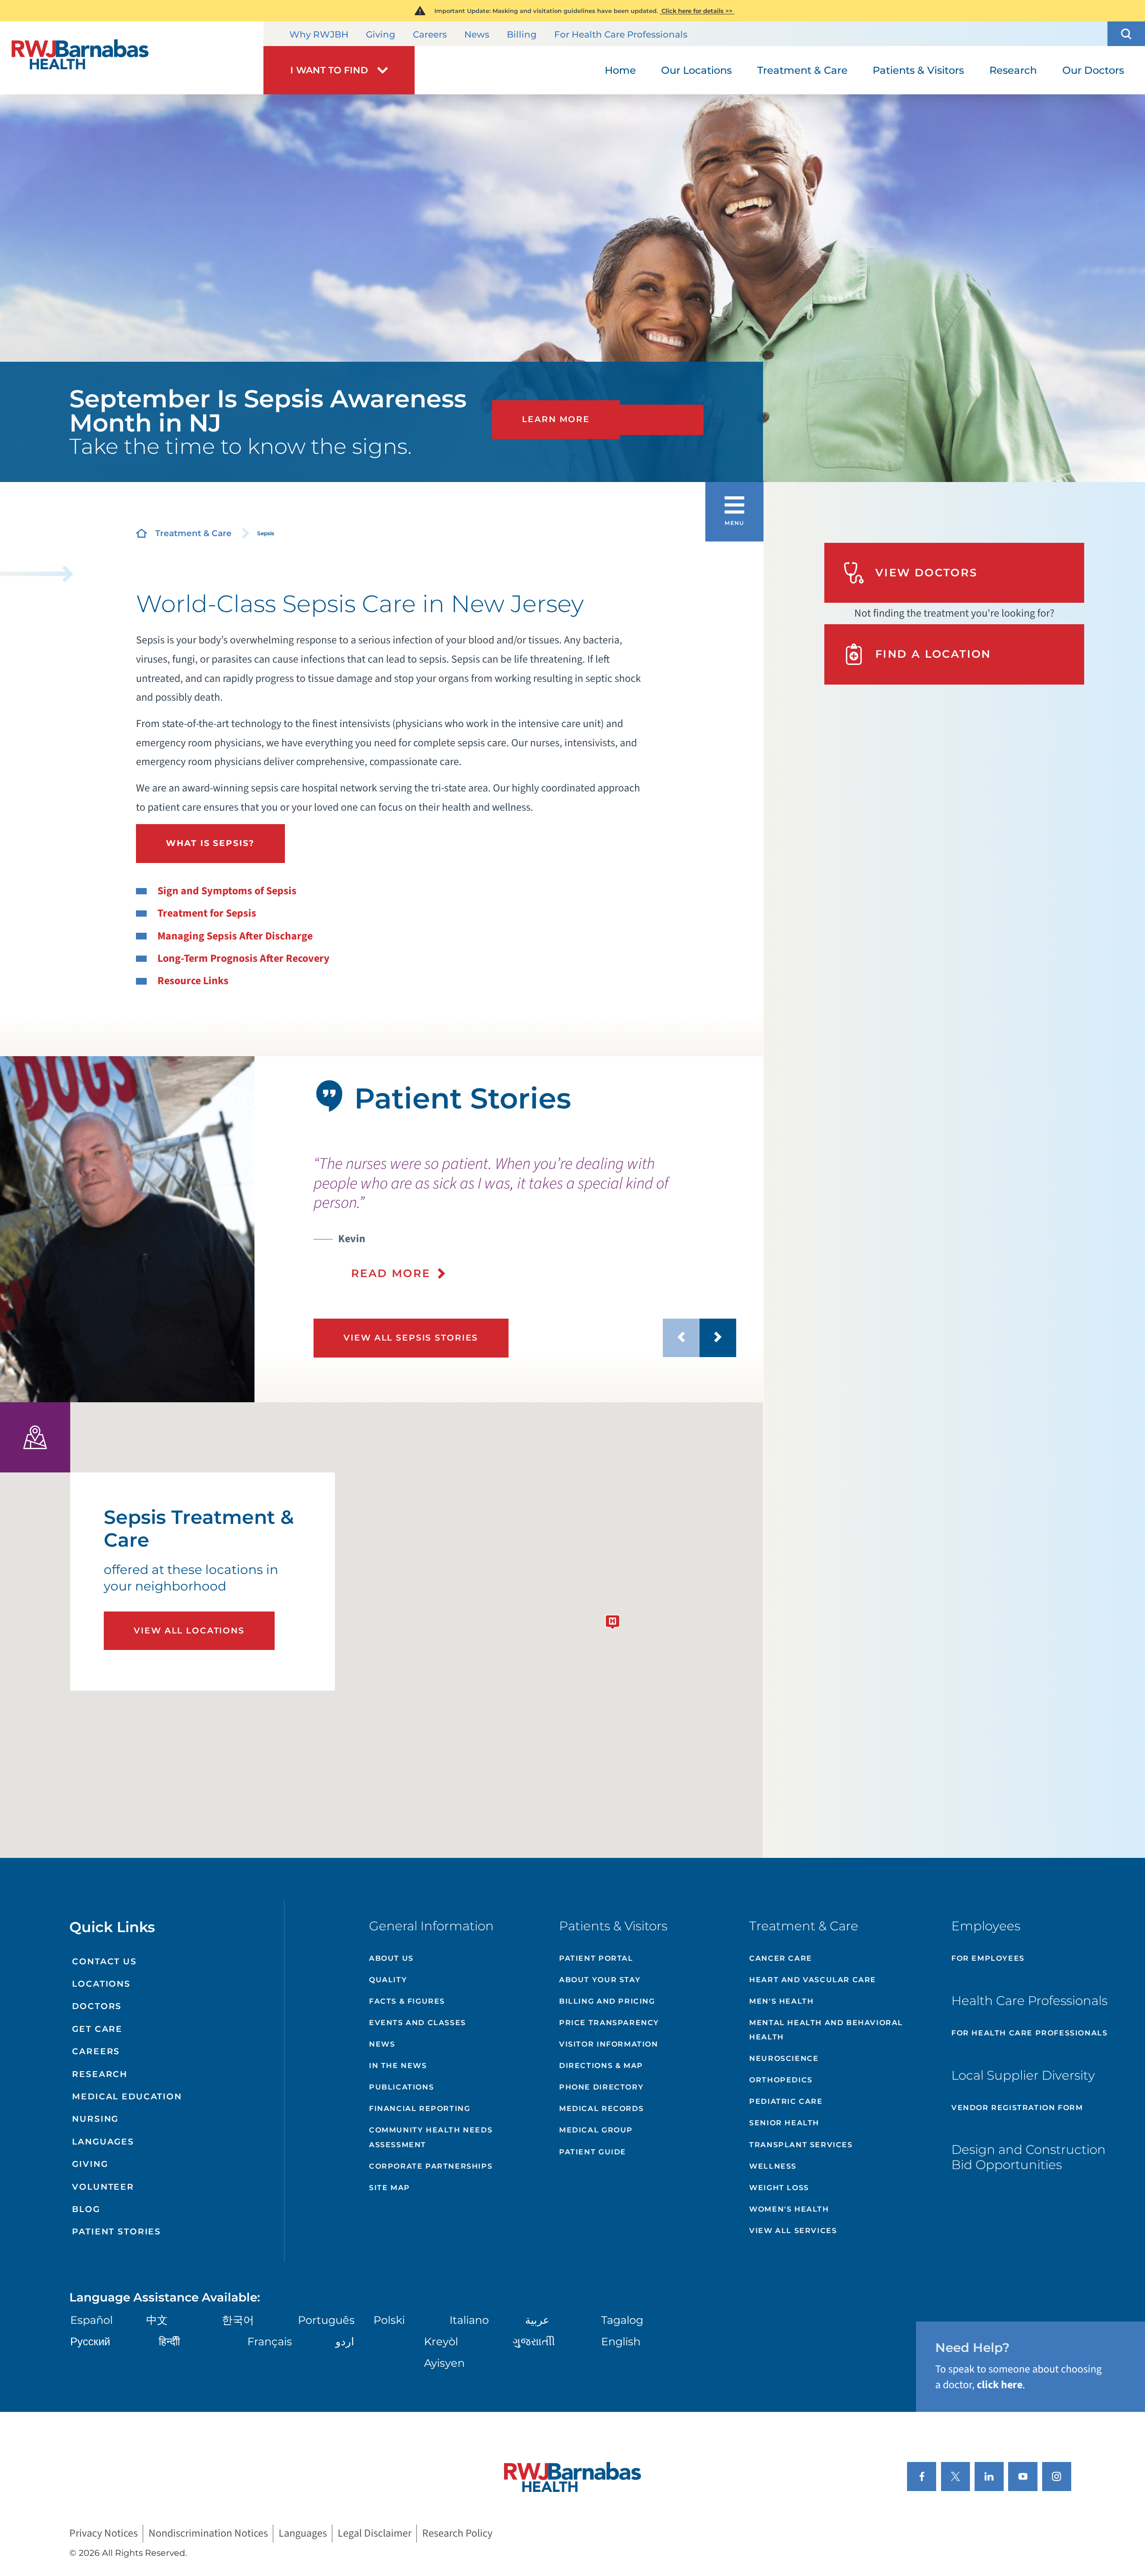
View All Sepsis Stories (411, 1338)
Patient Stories (117, 2231)
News (477, 34)
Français (270, 2341)
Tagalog (622, 2320)
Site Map (390, 2188)
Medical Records (601, 2109)
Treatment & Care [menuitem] (802, 70)
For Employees (988, 1958)
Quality (388, 1980)
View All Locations (189, 1631)
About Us (391, 1958)
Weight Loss (779, 2188)
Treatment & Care (193, 533)
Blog (86, 2209)
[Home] (132, 58)
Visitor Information (609, 2044)
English (621, 2341)
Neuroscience (784, 2058)
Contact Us (104, 1961)
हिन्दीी (169, 2341)
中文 (157, 2320)
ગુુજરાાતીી (534, 2341)
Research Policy (457, 2533)
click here (1000, 2385)
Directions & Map (601, 2066)
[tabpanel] (127, 1229)
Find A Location (933, 654)
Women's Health (789, 2209)
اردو (345, 2341)
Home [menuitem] (620, 70)
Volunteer (103, 2187)
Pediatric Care (786, 2101)
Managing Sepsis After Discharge (235, 936)
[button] (1126, 34)
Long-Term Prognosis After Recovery (244, 958)
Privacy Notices (104, 2533)
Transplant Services (801, 2145)
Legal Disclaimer (375, 2533)
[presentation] (525, 1218)
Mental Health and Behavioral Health (826, 2030)
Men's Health (781, 2001)
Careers (430, 34)
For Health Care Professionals (621, 34)
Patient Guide (593, 2152)
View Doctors (927, 573)
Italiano (469, 2320)
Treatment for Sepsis (207, 913)
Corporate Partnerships (431, 2166)
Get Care (97, 2029)
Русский (90, 2341)
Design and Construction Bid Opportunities (1028, 2157)
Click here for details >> (697, 11)
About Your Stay (600, 1980)
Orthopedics (781, 2080)
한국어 (238, 2320)
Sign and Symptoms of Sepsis (227, 891)
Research (100, 2074)
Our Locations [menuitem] (696, 70)
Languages (103, 2142)
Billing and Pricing (607, 2001)
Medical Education (127, 2096)
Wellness (773, 2166)
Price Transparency (609, 2023)
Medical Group (596, 2130)
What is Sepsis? (210, 843)
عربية (537, 2320)
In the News (398, 2066)
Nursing (95, 2119)
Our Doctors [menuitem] (1093, 70)
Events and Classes (418, 2023)
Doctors (97, 2006)
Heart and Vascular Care (813, 1980)
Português (326, 2320)
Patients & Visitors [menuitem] (918, 70)
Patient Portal (596, 1958)
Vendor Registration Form (1017, 2108)
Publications (401, 2087)
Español (91, 2320)
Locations (101, 1984)
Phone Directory (601, 2087)
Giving (381, 34)
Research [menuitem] (1013, 70)
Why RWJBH (319, 34)
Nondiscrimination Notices (208, 2533)
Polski (389, 2320)
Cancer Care (781, 1958)
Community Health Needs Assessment (431, 2137)
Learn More (556, 419)
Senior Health (784, 2123)
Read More (391, 1273)
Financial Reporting (420, 2109)
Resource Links (193, 981)
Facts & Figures (407, 2001)
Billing (522, 34)
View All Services (793, 2231)
